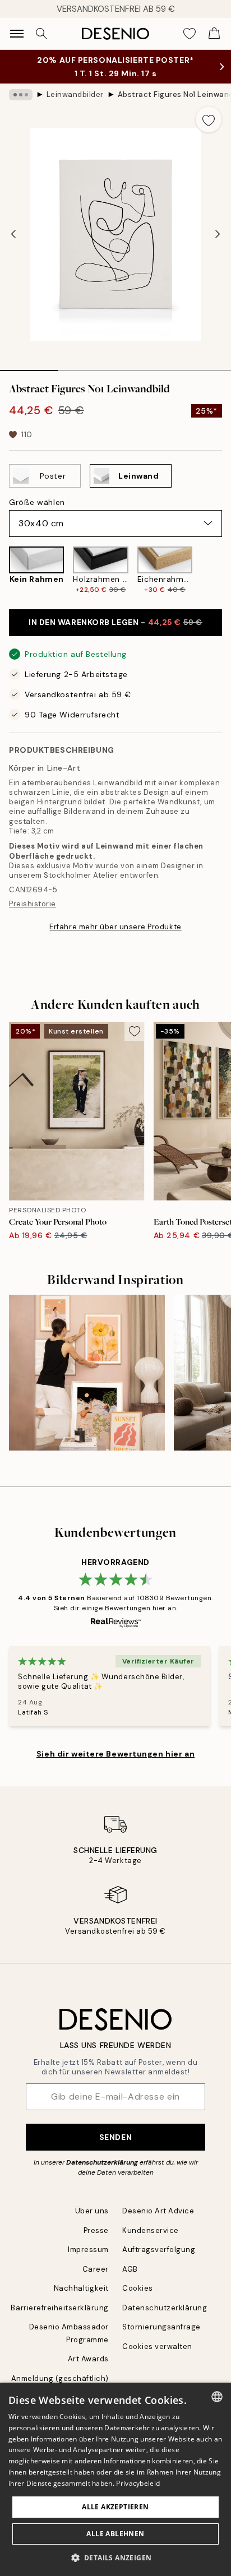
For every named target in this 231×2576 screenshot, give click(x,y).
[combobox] (217, 2397)
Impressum (88, 2250)
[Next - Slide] (218, 234)
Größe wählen (37, 502)
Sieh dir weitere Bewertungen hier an (115, 1754)
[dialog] (115, 2479)
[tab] (29, 367)
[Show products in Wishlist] (190, 34)
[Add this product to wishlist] (209, 119)
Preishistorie (33, 904)
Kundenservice (151, 2230)
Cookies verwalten (157, 2346)
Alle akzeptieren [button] (115, 2507)
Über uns (92, 2211)
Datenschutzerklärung (102, 2162)
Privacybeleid (138, 2483)
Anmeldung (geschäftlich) (60, 2378)
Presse (96, 2230)
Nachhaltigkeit (81, 2288)
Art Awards (88, 2359)
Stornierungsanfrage (161, 2327)
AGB (130, 2269)
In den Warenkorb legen (115, 622)
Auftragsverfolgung (159, 2250)
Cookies (138, 2288)
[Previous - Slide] (13, 234)
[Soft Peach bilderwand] (87, 1373)
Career (96, 2269)
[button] (116, 2558)
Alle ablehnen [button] (115, 2534)
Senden (115, 2137)
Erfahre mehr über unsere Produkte (115, 927)
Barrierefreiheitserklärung (60, 2308)
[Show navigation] (17, 34)
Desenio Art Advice (158, 2211)
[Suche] (41, 34)
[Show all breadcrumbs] (21, 95)
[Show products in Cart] (214, 34)
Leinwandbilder (75, 94)
